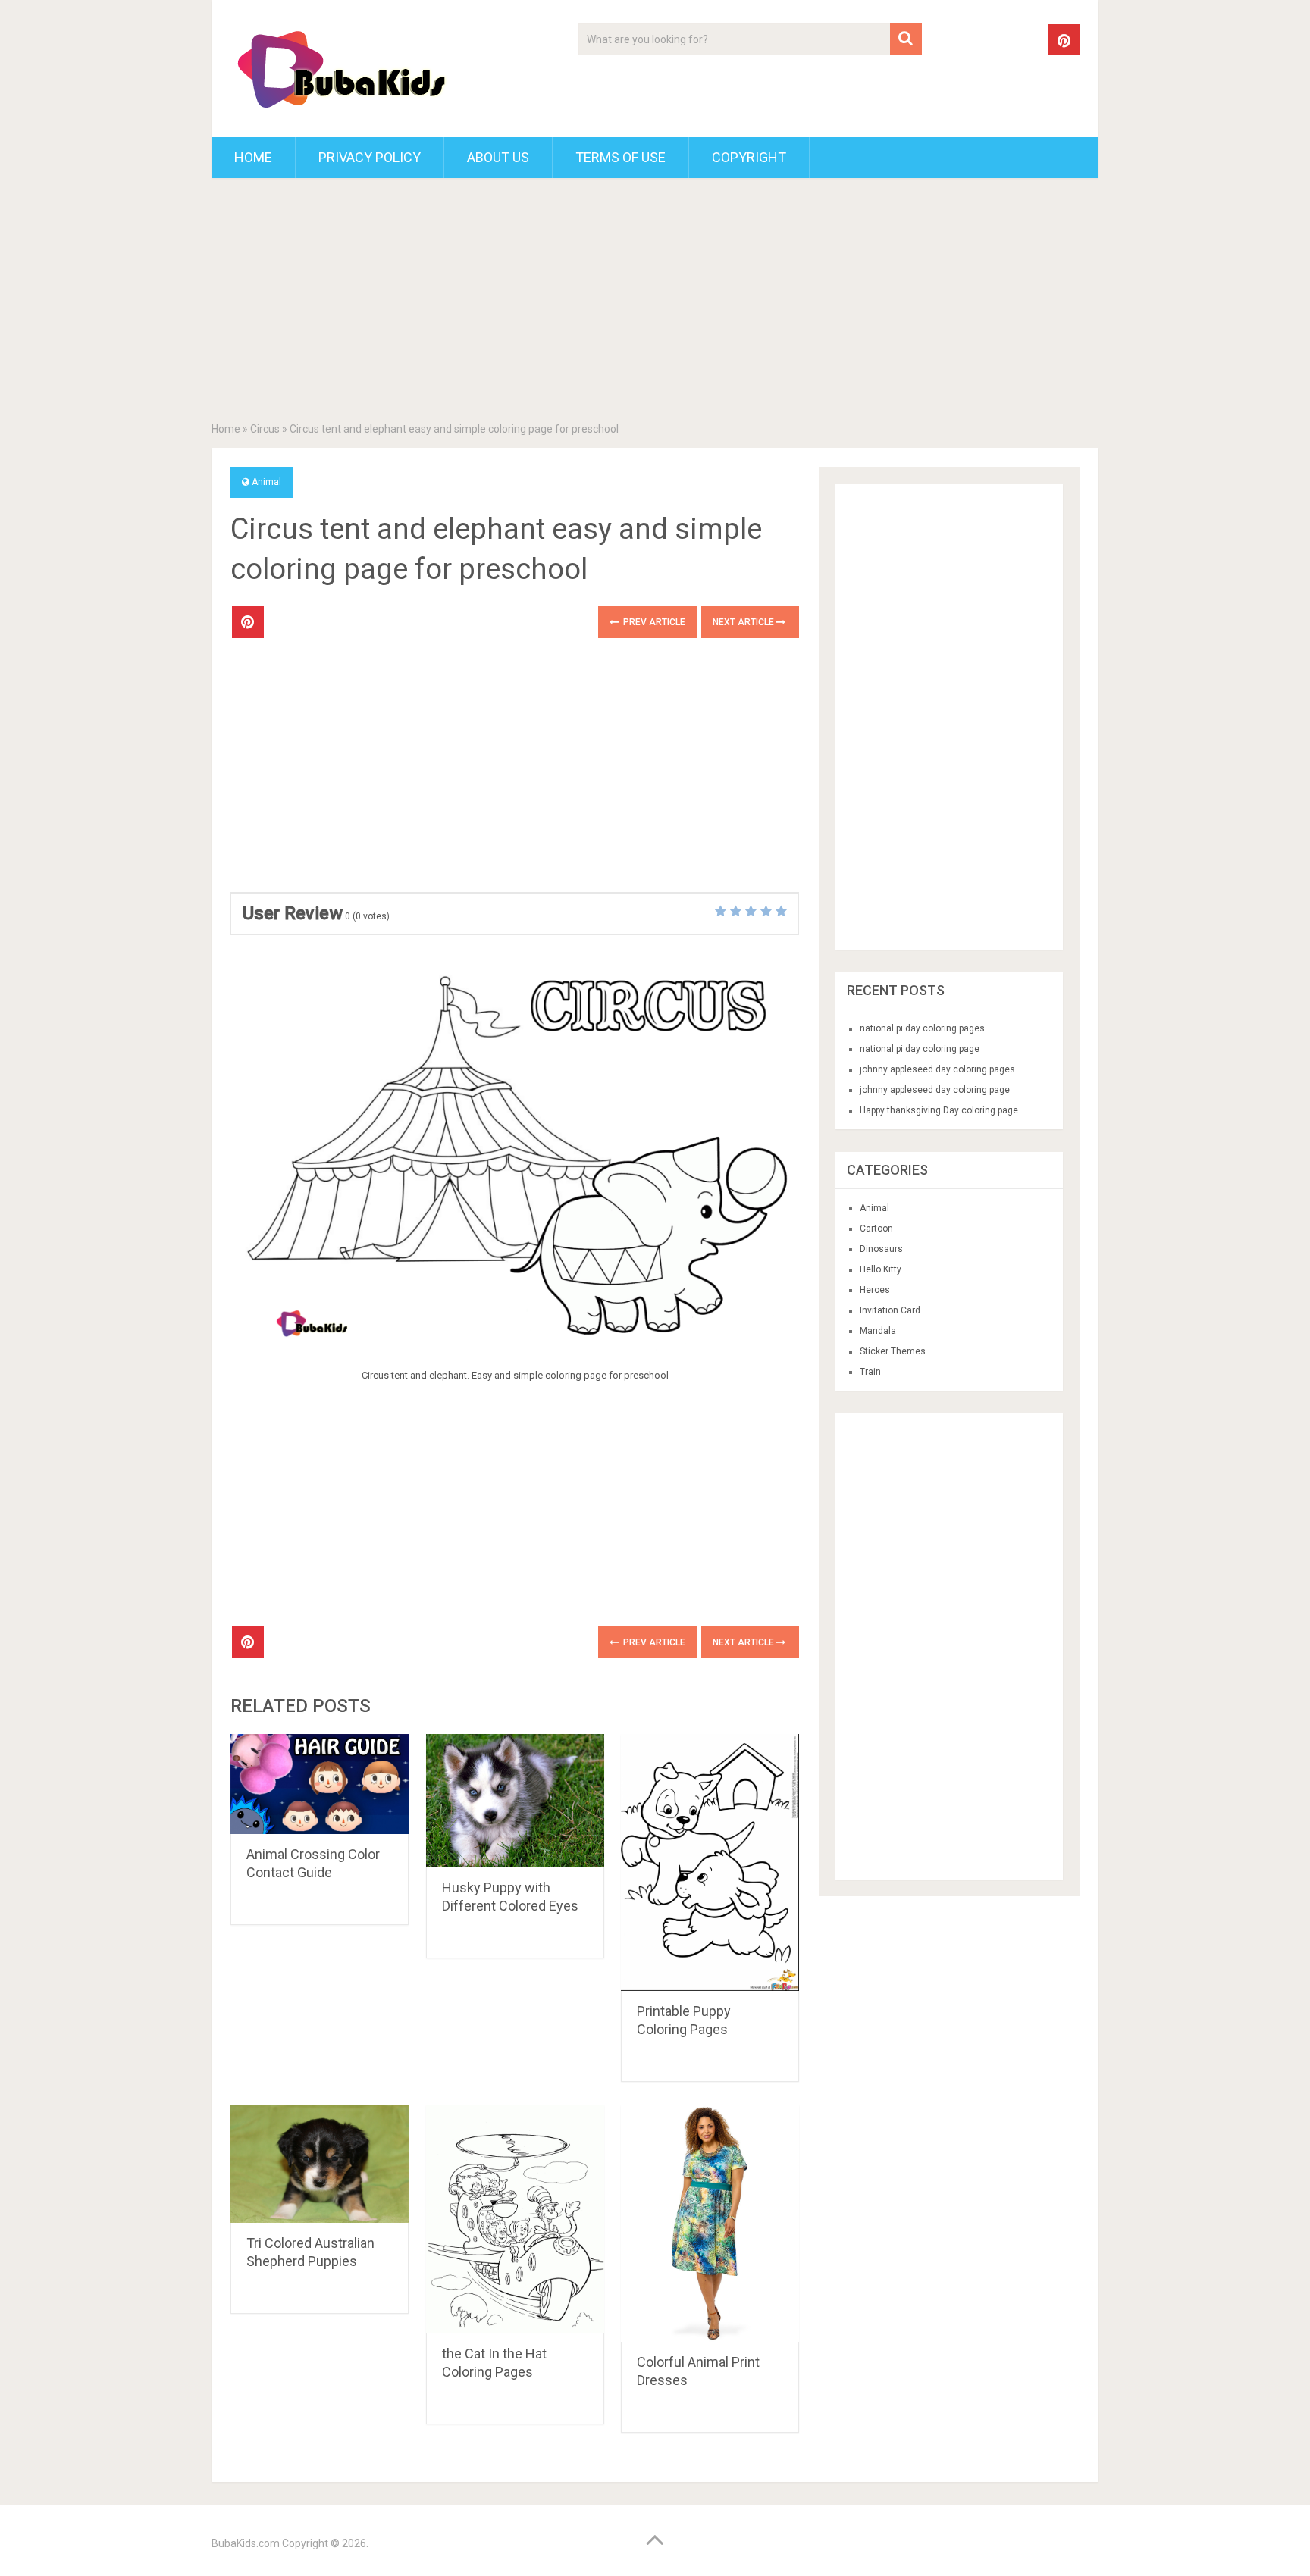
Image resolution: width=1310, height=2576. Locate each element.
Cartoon (876, 1229)
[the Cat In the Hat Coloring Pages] (515, 2219)
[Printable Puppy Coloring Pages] (710, 1862)
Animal (266, 482)
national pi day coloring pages (922, 1028)
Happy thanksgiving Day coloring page (939, 1110)
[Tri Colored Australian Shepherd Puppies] (320, 2164)
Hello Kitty (881, 1269)
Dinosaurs (881, 1249)
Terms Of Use (621, 157)
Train (870, 1372)
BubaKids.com (246, 2543)
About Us (498, 157)
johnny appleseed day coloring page (935, 1090)
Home (253, 157)
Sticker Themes (893, 1351)
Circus (265, 429)
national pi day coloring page (920, 1049)
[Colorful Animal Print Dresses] (710, 2224)
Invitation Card (890, 1310)
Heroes (875, 1290)
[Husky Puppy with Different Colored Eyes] (515, 1801)
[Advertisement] (655, 303)
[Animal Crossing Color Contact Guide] (320, 1784)
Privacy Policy (370, 157)
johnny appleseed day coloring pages (937, 1069)
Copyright (749, 157)
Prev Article (653, 622)
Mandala (878, 1331)
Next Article (744, 622)
